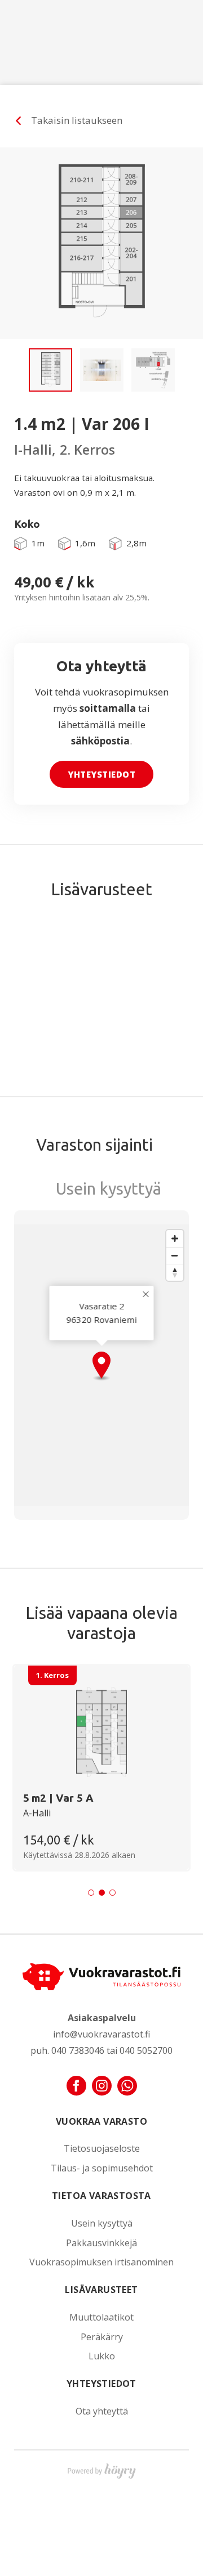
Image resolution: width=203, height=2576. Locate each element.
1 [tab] (91, 1893)
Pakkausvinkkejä (101, 2243)
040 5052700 (146, 2050)
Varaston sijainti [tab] (94, 1145)
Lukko (102, 2356)
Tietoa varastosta (101, 2196)
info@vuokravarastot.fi (101, 2034)
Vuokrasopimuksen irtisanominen (101, 2262)
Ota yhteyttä (102, 2411)
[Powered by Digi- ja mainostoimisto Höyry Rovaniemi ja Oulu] (102, 2469)
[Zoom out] (175, 1255)
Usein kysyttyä (102, 2223)
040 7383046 (78, 2050)
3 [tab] (112, 1893)
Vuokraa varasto (101, 2121)
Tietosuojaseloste (102, 2149)
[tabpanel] (101, 1768)
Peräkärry (102, 2337)
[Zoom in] (175, 1238)
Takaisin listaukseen (77, 120)
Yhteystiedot (101, 774)
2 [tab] (102, 1893)
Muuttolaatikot (101, 2317)
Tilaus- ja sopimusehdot (102, 2168)
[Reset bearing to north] (175, 1272)
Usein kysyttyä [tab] (109, 1188)
